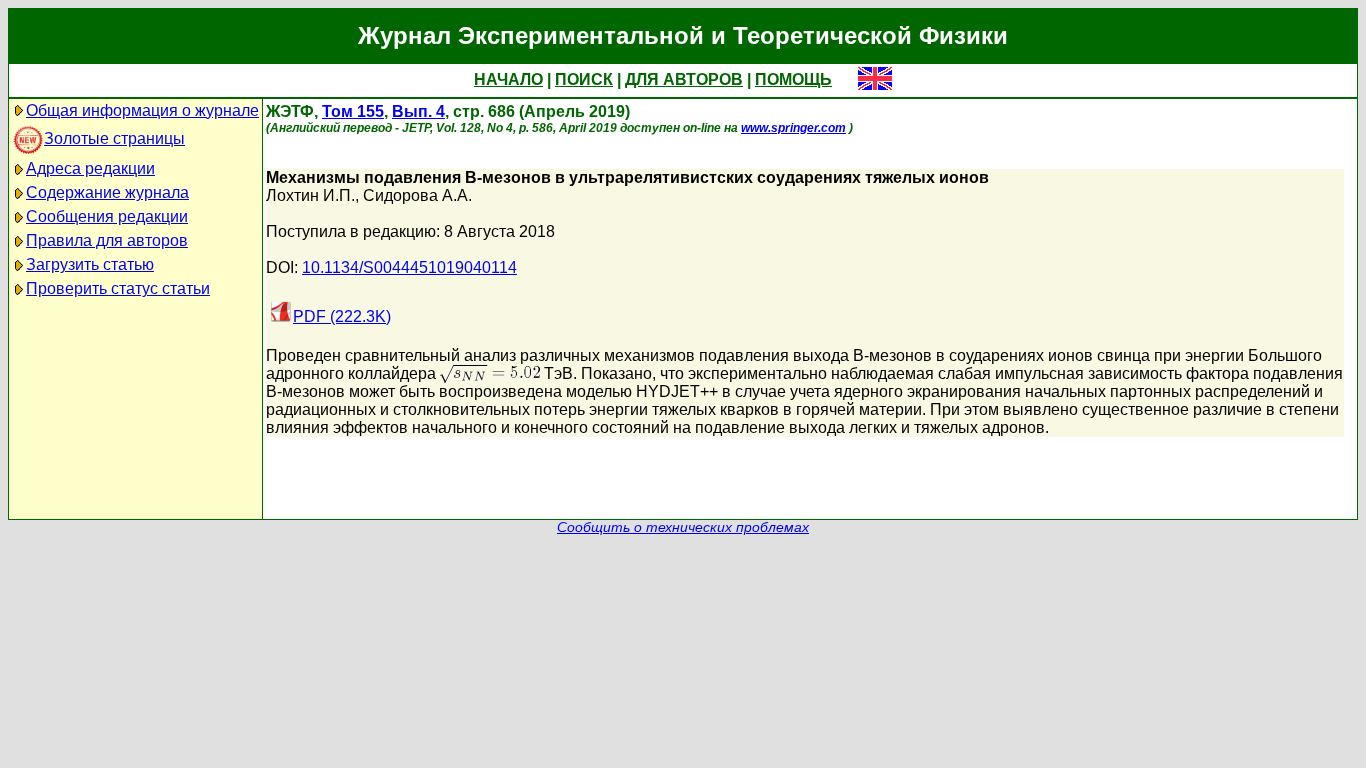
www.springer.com (793, 128)
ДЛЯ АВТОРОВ (684, 79)
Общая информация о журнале (142, 110)
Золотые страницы (114, 138)
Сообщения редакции (107, 216)
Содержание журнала (107, 192)
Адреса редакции (90, 168)
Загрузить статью (90, 264)
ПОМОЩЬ (793, 79)
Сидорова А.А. (417, 195)
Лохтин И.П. (310, 195)
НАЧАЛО (508, 79)
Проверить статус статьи (118, 288)
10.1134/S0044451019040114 (409, 267)
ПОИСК (584, 79)
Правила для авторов (107, 240)
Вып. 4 (418, 111)
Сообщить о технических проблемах (683, 527)
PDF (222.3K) (342, 316)
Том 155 (353, 111)
